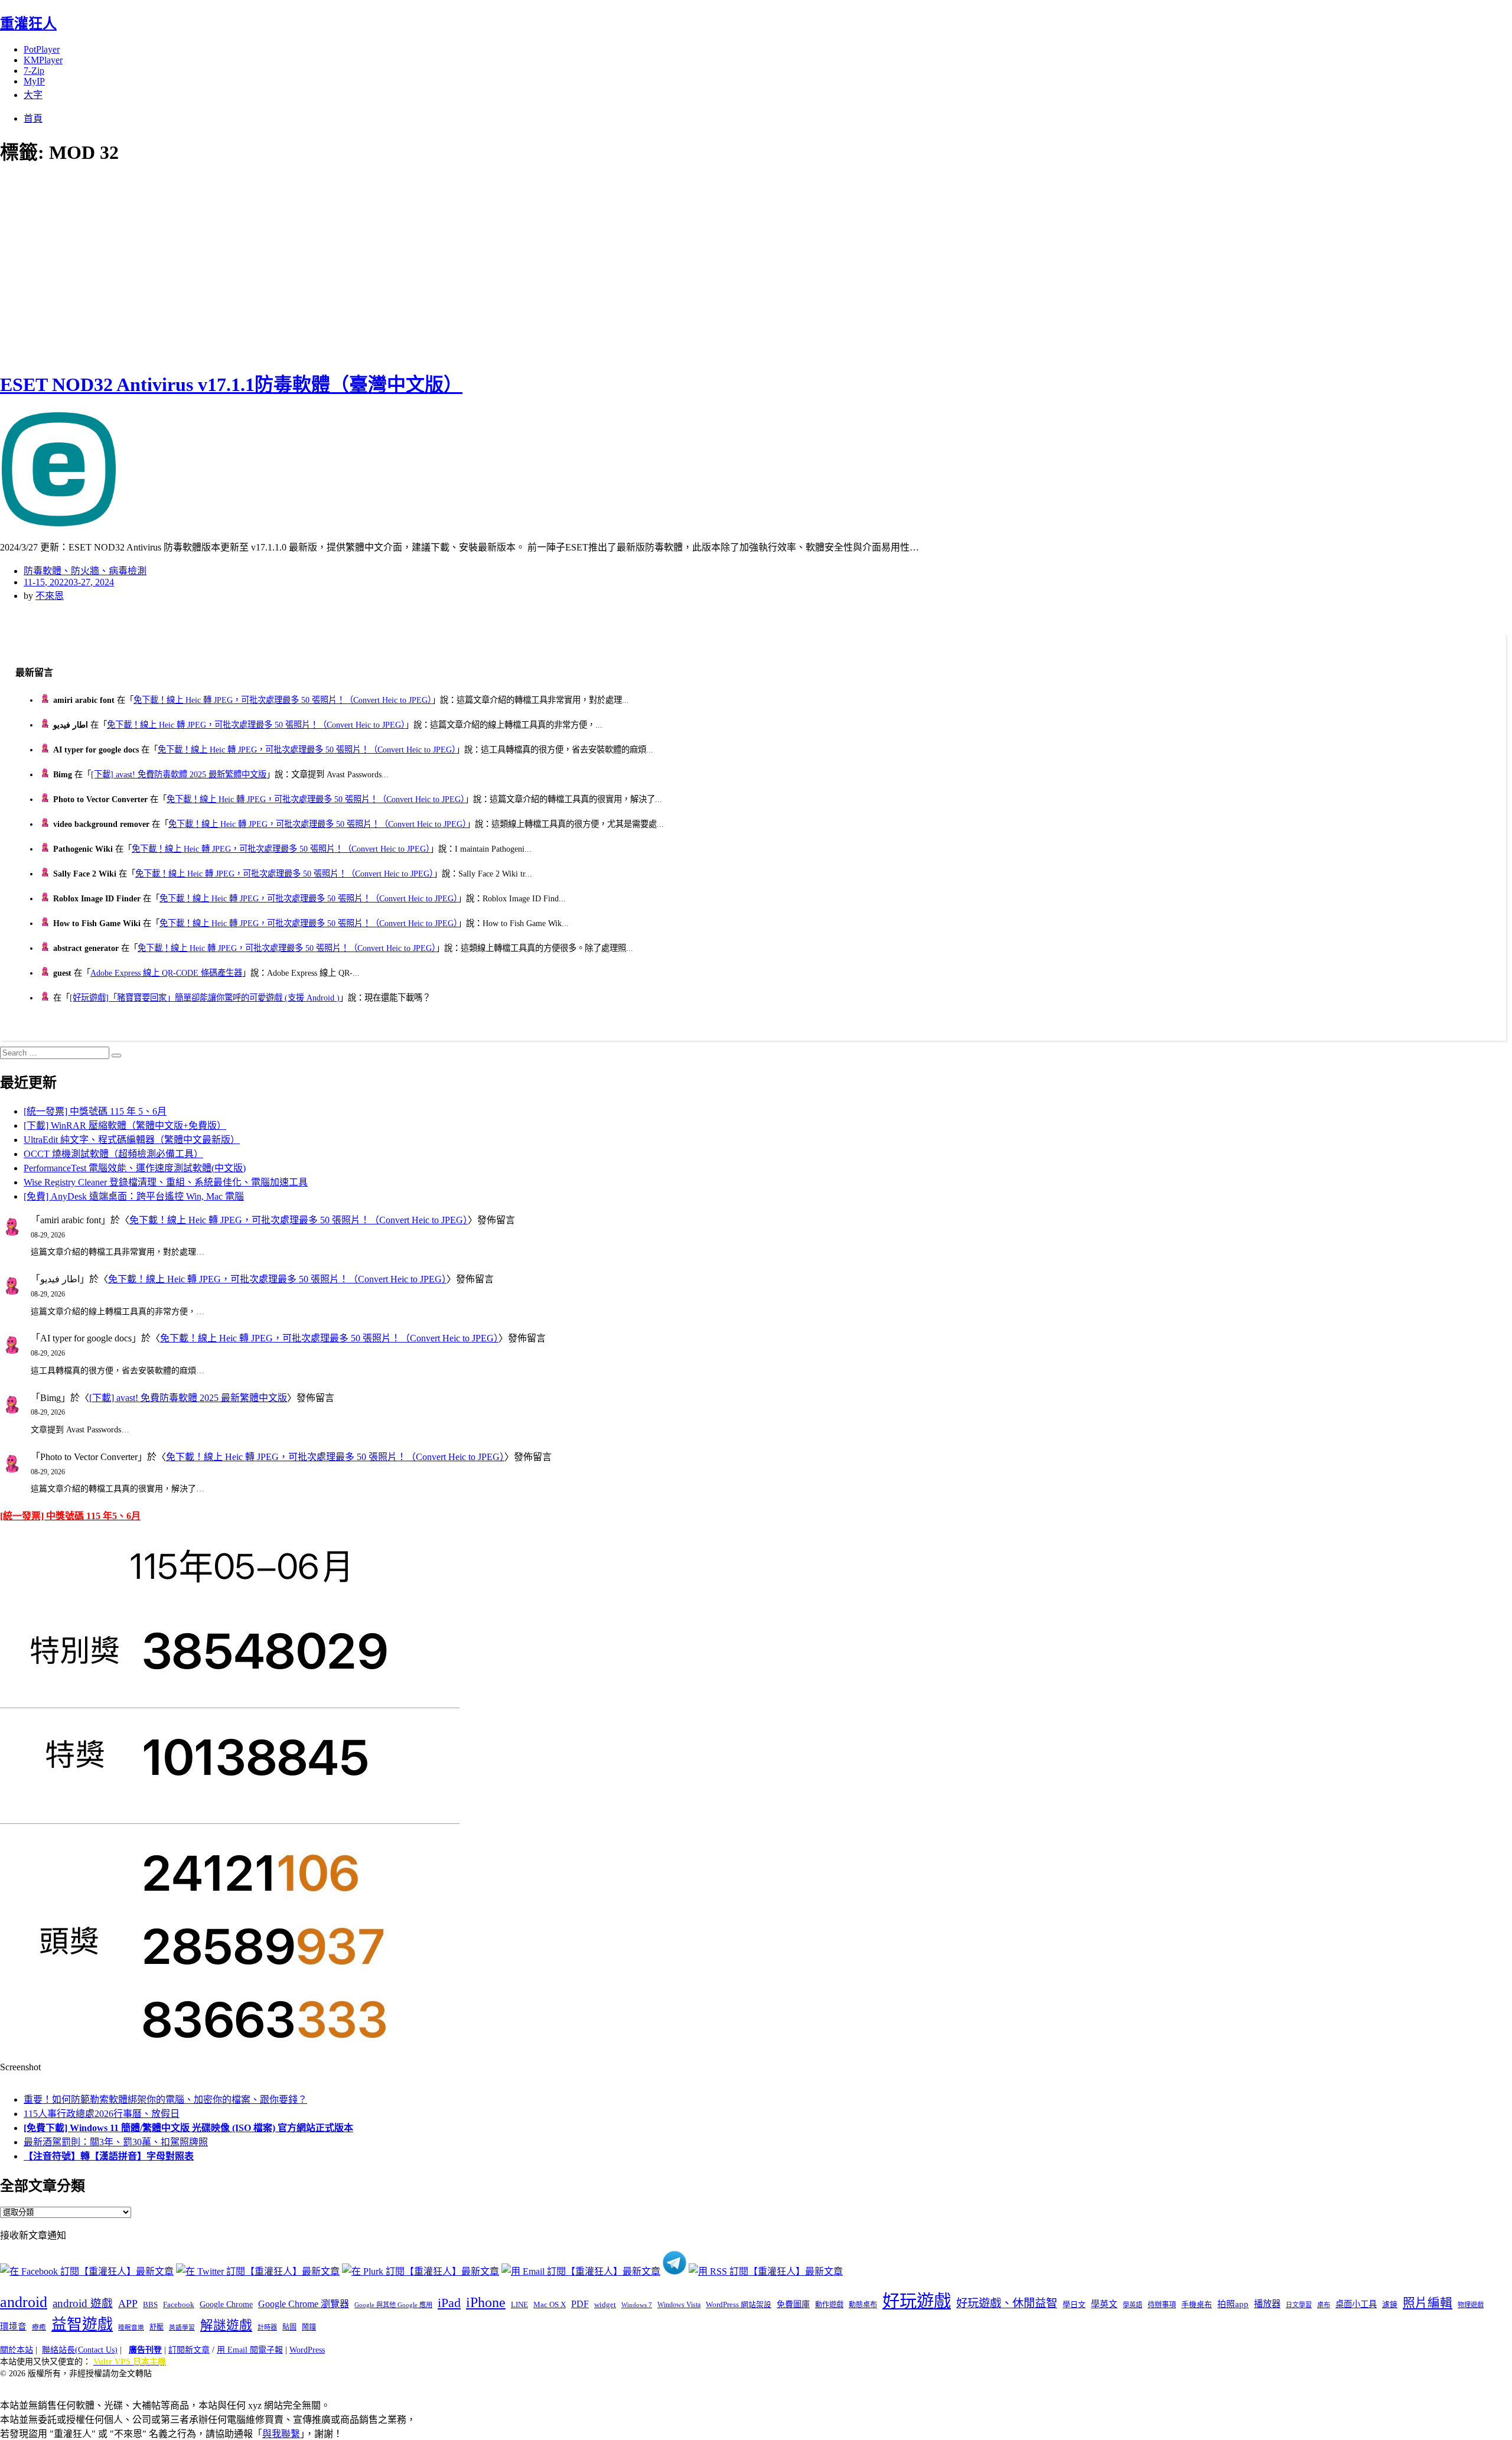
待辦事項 (1162, 2305)
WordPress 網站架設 (739, 2305)
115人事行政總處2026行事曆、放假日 (102, 2114)
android (24, 2302)
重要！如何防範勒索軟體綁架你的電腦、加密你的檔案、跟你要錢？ (165, 2099)
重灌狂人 (28, 24)
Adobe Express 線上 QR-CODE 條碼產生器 (166, 973)
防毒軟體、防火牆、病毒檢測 (85, 571)
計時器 (267, 2327)
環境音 (13, 2327)
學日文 (1074, 2304)
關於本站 (17, 2350)
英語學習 (182, 2327)
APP (128, 2304)
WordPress (307, 2350)
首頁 (33, 118)
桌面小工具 (1356, 2304)
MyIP (34, 81)
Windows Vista (679, 2305)
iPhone (486, 2302)
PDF (580, 2304)
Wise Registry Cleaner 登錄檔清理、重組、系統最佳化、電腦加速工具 (166, 1182)
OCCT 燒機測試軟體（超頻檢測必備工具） (113, 1154)
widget (605, 2304)
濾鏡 (1390, 2305)
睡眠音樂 (131, 2327)
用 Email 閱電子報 (250, 2350)
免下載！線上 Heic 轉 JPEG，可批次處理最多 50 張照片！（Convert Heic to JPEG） (283, 700)
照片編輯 (1428, 2303)
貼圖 (289, 2327)
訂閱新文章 (189, 2350)
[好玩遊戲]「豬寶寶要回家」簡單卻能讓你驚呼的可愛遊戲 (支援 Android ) (205, 998)
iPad (449, 2303)
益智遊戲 (82, 2325)
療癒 (39, 2327)
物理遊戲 (1471, 2305)
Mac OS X (550, 2305)
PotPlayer (42, 49)
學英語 (1133, 2305)
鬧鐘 (309, 2327)
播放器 (1267, 2304)
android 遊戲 (83, 2303)
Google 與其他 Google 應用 (393, 2305)
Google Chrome (226, 2304)
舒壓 (157, 2327)
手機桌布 (1197, 2305)
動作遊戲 (829, 2305)
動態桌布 (863, 2305)
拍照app (1233, 2304)
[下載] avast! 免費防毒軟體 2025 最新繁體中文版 (179, 774)
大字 (33, 95)
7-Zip (34, 71)
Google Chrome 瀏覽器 (304, 2304)
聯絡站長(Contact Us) (80, 2350)
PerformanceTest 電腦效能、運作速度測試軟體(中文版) (135, 1168)
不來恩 (50, 596)
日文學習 (1299, 2305)
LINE (519, 2305)
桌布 (1324, 2305)
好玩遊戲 (917, 2301)
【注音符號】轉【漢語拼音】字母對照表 (109, 2156)
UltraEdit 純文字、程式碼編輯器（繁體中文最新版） (132, 1140)
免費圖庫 (793, 2304)
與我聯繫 (281, 2434)
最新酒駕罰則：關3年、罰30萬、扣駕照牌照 (116, 2142)
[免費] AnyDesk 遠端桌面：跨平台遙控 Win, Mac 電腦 (134, 1196)
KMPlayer (43, 60)
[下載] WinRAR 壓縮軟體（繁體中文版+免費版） (125, 1125)
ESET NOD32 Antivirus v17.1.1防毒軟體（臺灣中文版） (231, 385)
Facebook (179, 2304)
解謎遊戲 (226, 2325)
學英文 (1104, 2304)
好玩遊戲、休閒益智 (1007, 2303)
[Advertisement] (213, 266)
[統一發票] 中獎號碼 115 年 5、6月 (95, 1111)
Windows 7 (637, 2305)
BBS (150, 2304)
